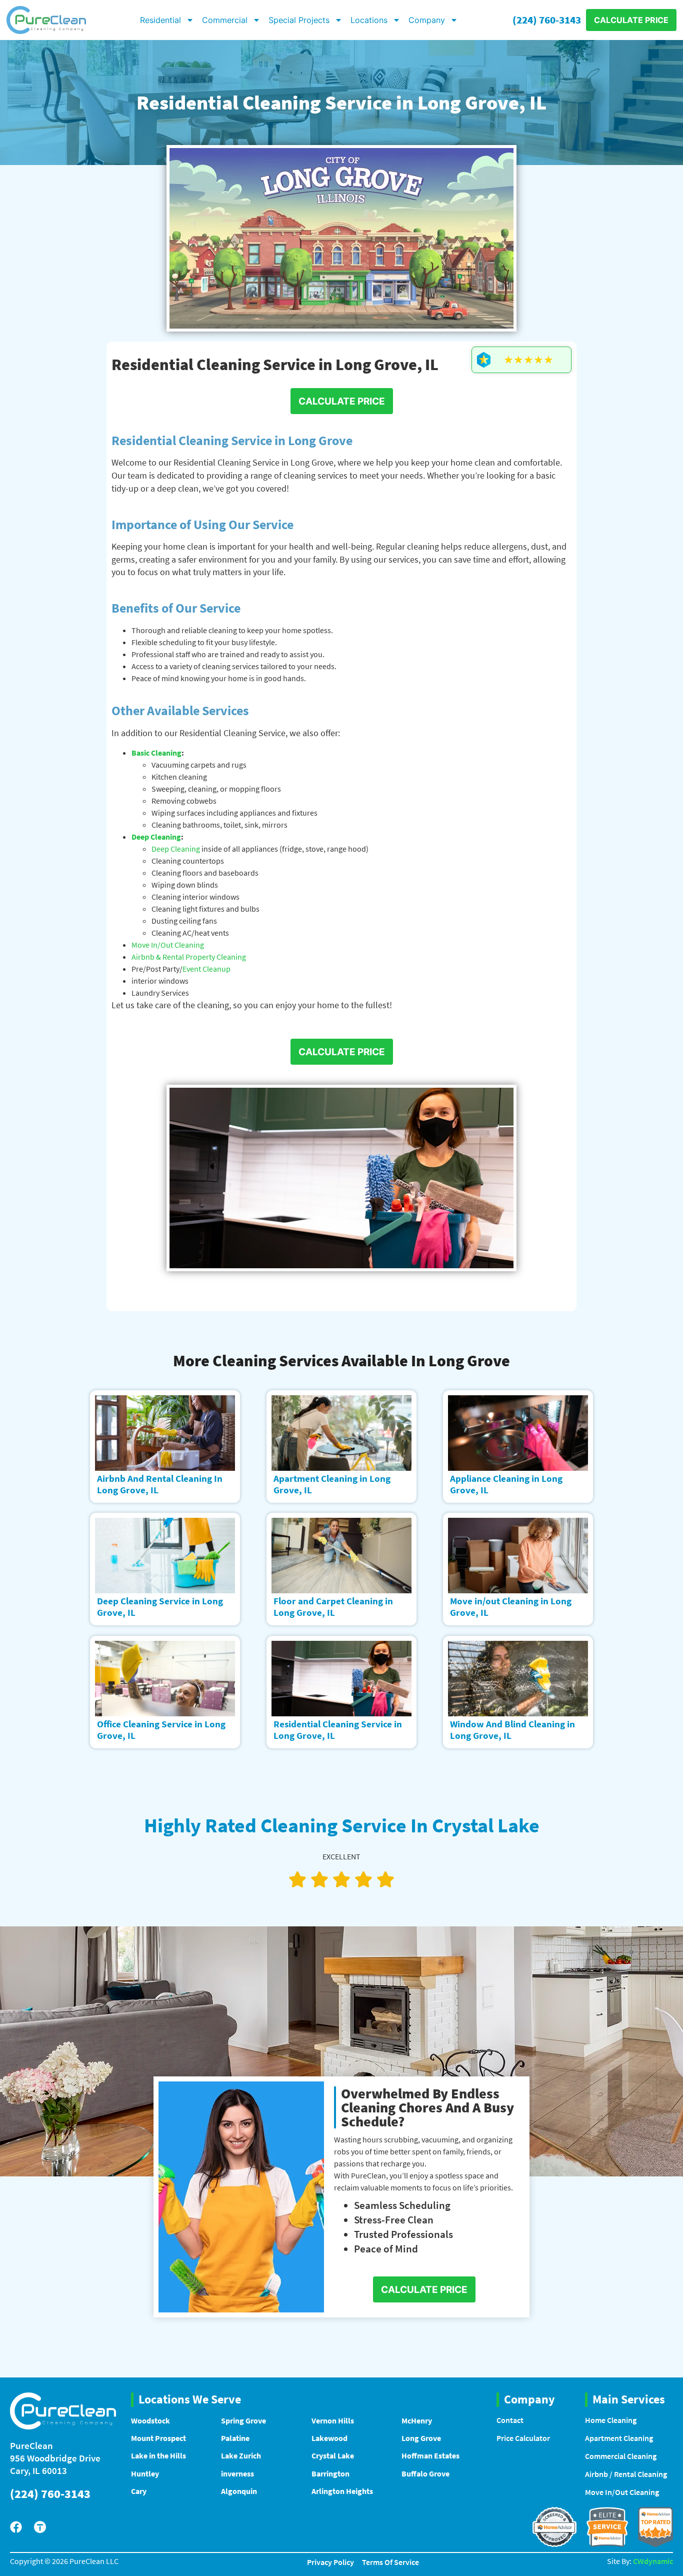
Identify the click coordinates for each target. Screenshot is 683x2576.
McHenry (417, 2420)
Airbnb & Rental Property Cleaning (189, 957)
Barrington (330, 2473)
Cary (139, 2491)
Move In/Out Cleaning (168, 945)
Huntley (145, 2473)
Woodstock (150, 2420)
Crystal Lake (333, 2455)
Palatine (235, 2438)
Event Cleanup (206, 969)
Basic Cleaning (156, 753)
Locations (369, 20)
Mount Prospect (158, 2438)
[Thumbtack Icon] (40, 2527)
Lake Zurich (241, 2455)
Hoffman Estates (430, 2455)
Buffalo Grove (425, 2473)
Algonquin (239, 2491)
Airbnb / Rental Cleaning (626, 2474)
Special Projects (299, 20)
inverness (237, 2473)
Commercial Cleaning (621, 2456)
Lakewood (329, 2438)
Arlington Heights (342, 2491)
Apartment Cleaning (619, 2438)
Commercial (225, 20)
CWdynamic (653, 2561)
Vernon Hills (333, 2420)
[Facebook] (16, 2527)
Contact (510, 2420)
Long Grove (421, 2438)
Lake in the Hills (158, 2455)
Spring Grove (243, 2420)
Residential (160, 20)
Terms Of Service (390, 2562)
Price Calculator (523, 2438)
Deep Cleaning (156, 837)
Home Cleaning (611, 2420)
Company (427, 20)
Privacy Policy (330, 2562)
